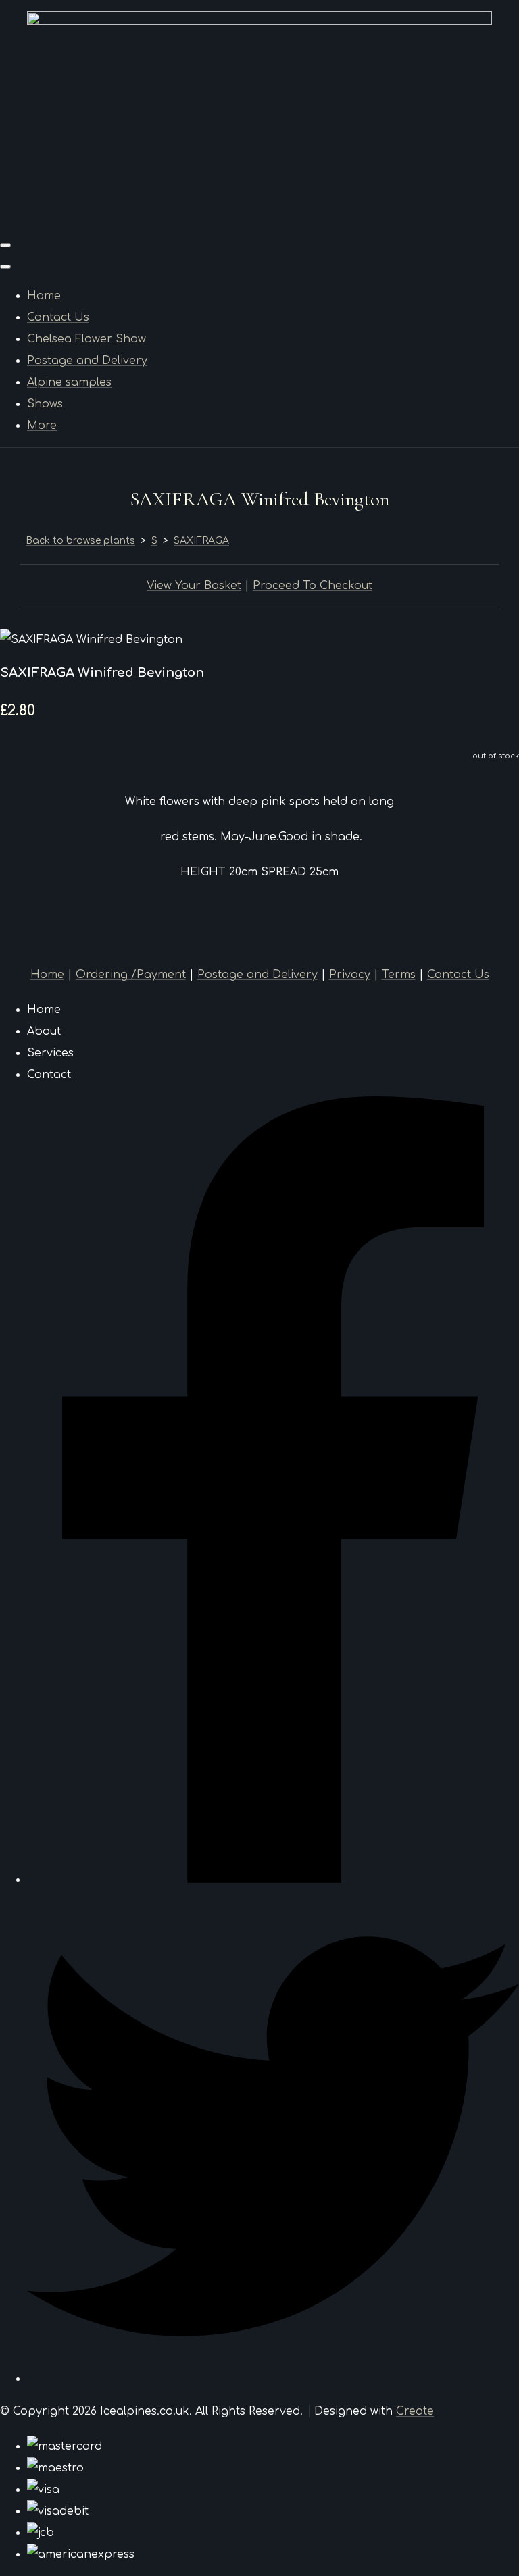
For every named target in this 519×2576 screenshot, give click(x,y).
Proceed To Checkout (313, 586)
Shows (45, 404)
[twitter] (273, 2379)
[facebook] (273, 1880)
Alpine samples (69, 382)
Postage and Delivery (87, 361)
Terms (399, 975)
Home (44, 296)
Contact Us (58, 317)
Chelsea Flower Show (86, 339)
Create (415, 2411)
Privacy (350, 975)
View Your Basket (194, 586)
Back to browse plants (80, 541)
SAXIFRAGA (201, 541)
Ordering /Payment (131, 975)
